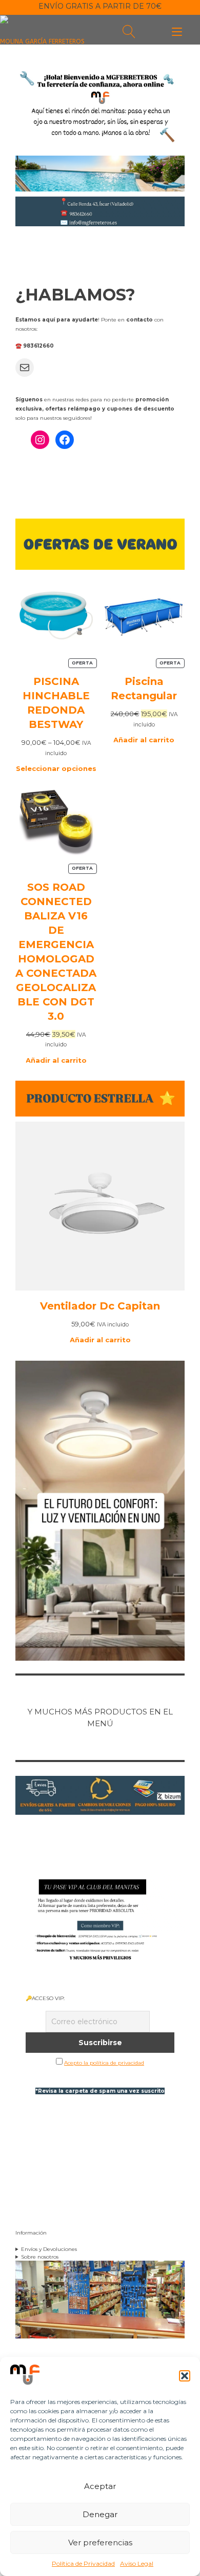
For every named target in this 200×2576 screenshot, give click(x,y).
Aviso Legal (137, 2563)
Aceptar (100, 2486)
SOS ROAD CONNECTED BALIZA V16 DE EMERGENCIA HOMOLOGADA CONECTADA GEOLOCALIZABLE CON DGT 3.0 (56, 952)
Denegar (100, 2514)
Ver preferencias (100, 2542)
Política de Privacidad (83, 2563)
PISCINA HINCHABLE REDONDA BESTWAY (56, 703)
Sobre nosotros (40, 2257)
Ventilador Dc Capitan (100, 1306)
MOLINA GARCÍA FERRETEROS (42, 41)
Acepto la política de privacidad (104, 2063)
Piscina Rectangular (144, 689)
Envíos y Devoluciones (49, 2249)
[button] (185, 2376)
